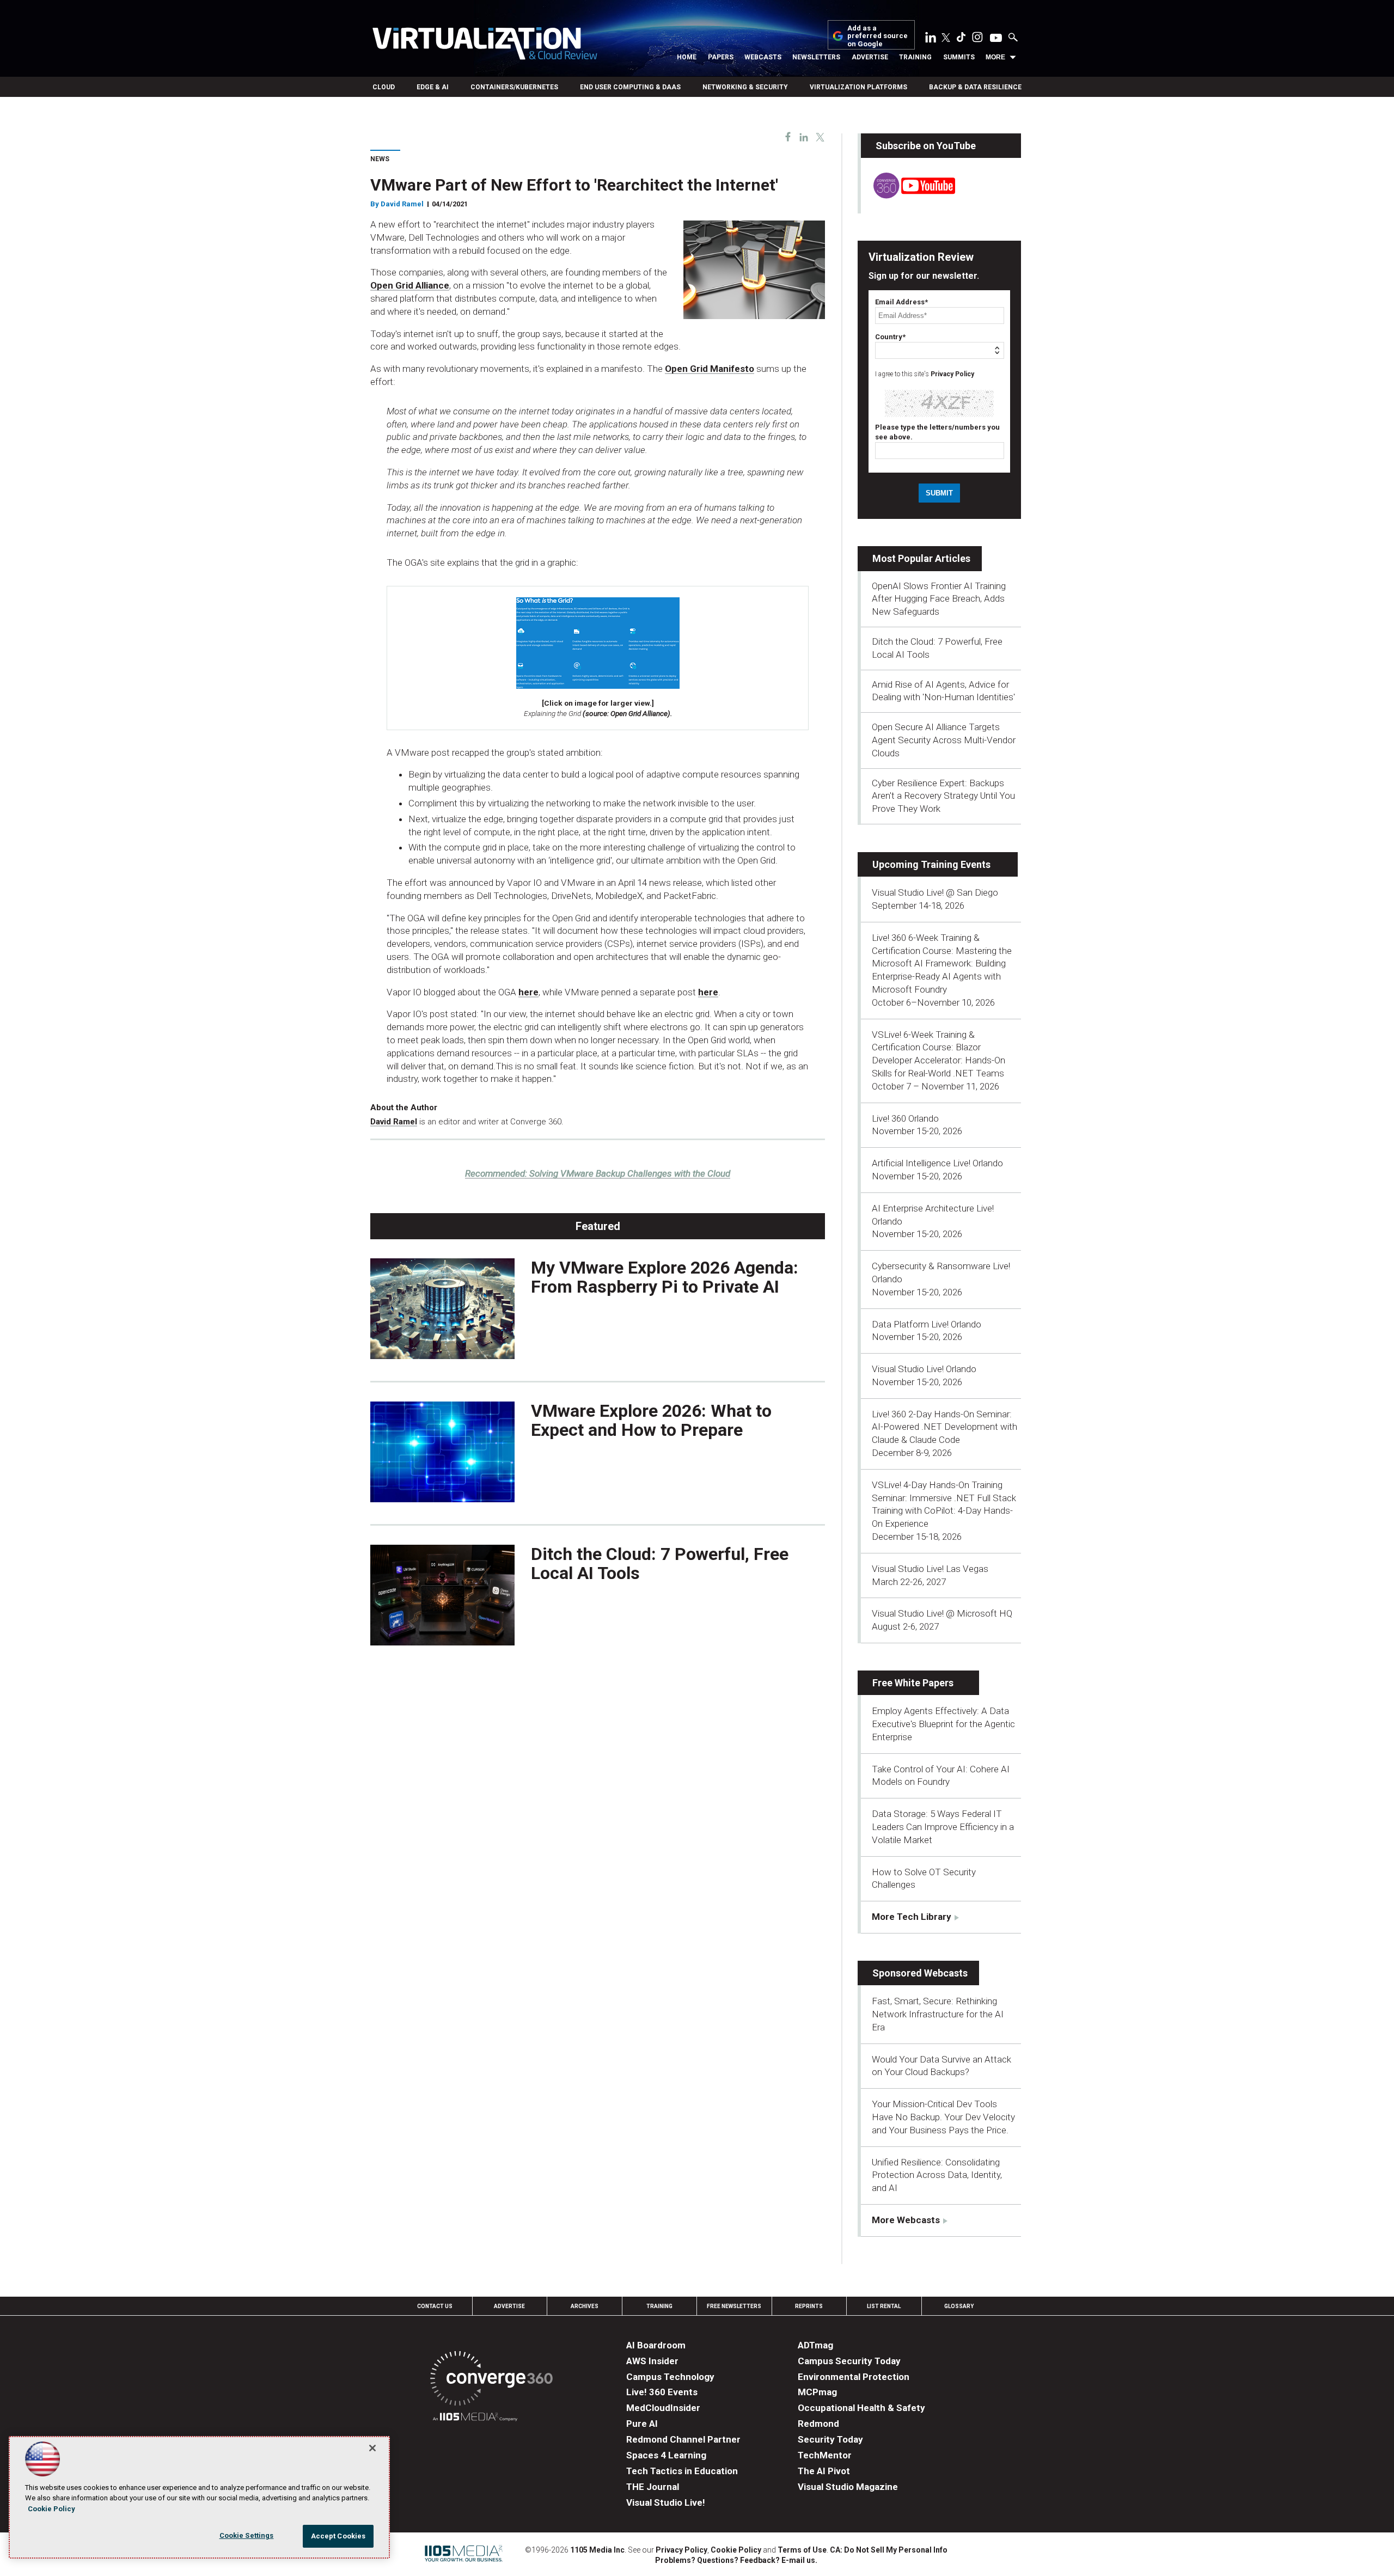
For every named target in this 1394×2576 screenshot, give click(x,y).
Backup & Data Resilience (975, 87)
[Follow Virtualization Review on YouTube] (996, 39)
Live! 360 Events (662, 2392)
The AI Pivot (824, 2471)
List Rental (884, 2306)
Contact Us (435, 2306)
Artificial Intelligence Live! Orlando (937, 1163)
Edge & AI (433, 87)
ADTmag (815, 2345)
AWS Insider (652, 2361)
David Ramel (402, 204)
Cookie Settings (247, 2535)
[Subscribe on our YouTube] (908, 195)
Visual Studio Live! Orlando (924, 1369)
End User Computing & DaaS (630, 87)
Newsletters (816, 57)
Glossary (959, 2306)
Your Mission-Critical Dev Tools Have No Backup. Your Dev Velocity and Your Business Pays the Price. (943, 2117)
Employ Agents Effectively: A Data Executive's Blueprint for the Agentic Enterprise (943, 1724)
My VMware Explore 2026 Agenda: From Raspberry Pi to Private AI (665, 1277)
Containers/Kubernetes (514, 87)
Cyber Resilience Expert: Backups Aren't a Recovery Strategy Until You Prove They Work (943, 796)
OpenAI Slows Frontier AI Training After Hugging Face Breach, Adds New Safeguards (939, 599)
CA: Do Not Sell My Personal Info (889, 2550)
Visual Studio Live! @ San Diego (935, 892)
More (995, 57)
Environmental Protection (854, 2377)
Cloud (384, 87)
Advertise (870, 57)
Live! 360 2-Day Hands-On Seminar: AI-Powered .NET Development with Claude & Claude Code (944, 1427)
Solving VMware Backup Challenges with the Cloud (598, 1173)
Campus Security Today (849, 2361)
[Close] (372, 2448)
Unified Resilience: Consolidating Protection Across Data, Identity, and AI (937, 2175)
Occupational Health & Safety (861, 2408)
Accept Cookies (338, 2536)
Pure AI (642, 2424)
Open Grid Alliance (410, 285)
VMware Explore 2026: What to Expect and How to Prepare (651, 1420)
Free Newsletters (734, 2306)
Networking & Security (745, 87)
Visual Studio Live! (666, 2502)
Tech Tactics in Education (682, 2471)
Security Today (830, 2439)
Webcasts (763, 57)
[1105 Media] (475, 2418)
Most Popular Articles (921, 558)
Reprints (809, 2306)
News (380, 159)
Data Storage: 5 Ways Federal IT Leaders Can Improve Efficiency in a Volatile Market (943, 1827)
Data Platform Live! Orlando (927, 1324)
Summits (959, 57)
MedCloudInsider (663, 2408)
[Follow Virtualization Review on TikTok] (961, 39)
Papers (721, 57)
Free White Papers (913, 1683)
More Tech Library (912, 1917)
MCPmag (817, 2392)
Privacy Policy (952, 374)
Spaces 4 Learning (666, 2455)
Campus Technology (670, 2377)
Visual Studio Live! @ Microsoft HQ (942, 1613)
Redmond (818, 2424)
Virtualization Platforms (858, 87)
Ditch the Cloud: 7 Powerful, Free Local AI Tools (660, 1564)
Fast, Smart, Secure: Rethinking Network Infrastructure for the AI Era (938, 2014)
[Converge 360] (491, 2380)
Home (687, 57)
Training (915, 57)
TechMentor (825, 2455)
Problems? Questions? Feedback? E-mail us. (736, 2560)
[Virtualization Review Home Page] (485, 45)
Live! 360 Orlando (905, 1118)
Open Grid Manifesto (710, 369)
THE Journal (653, 2487)
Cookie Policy (736, 2550)
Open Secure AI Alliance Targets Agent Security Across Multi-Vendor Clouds (944, 740)
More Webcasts (906, 2220)
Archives (585, 2306)
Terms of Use (802, 2550)
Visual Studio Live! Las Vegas (930, 1569)
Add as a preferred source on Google (878, 36)
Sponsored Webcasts (920, 1973)
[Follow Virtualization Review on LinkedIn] (931, 39)
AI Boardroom (656, 2345)
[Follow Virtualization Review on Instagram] (977, 39)
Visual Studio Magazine (848, 2487)
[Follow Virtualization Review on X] (946, 39)
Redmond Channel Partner (683, 2439)
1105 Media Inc (597, 2550)
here (528, 992)
